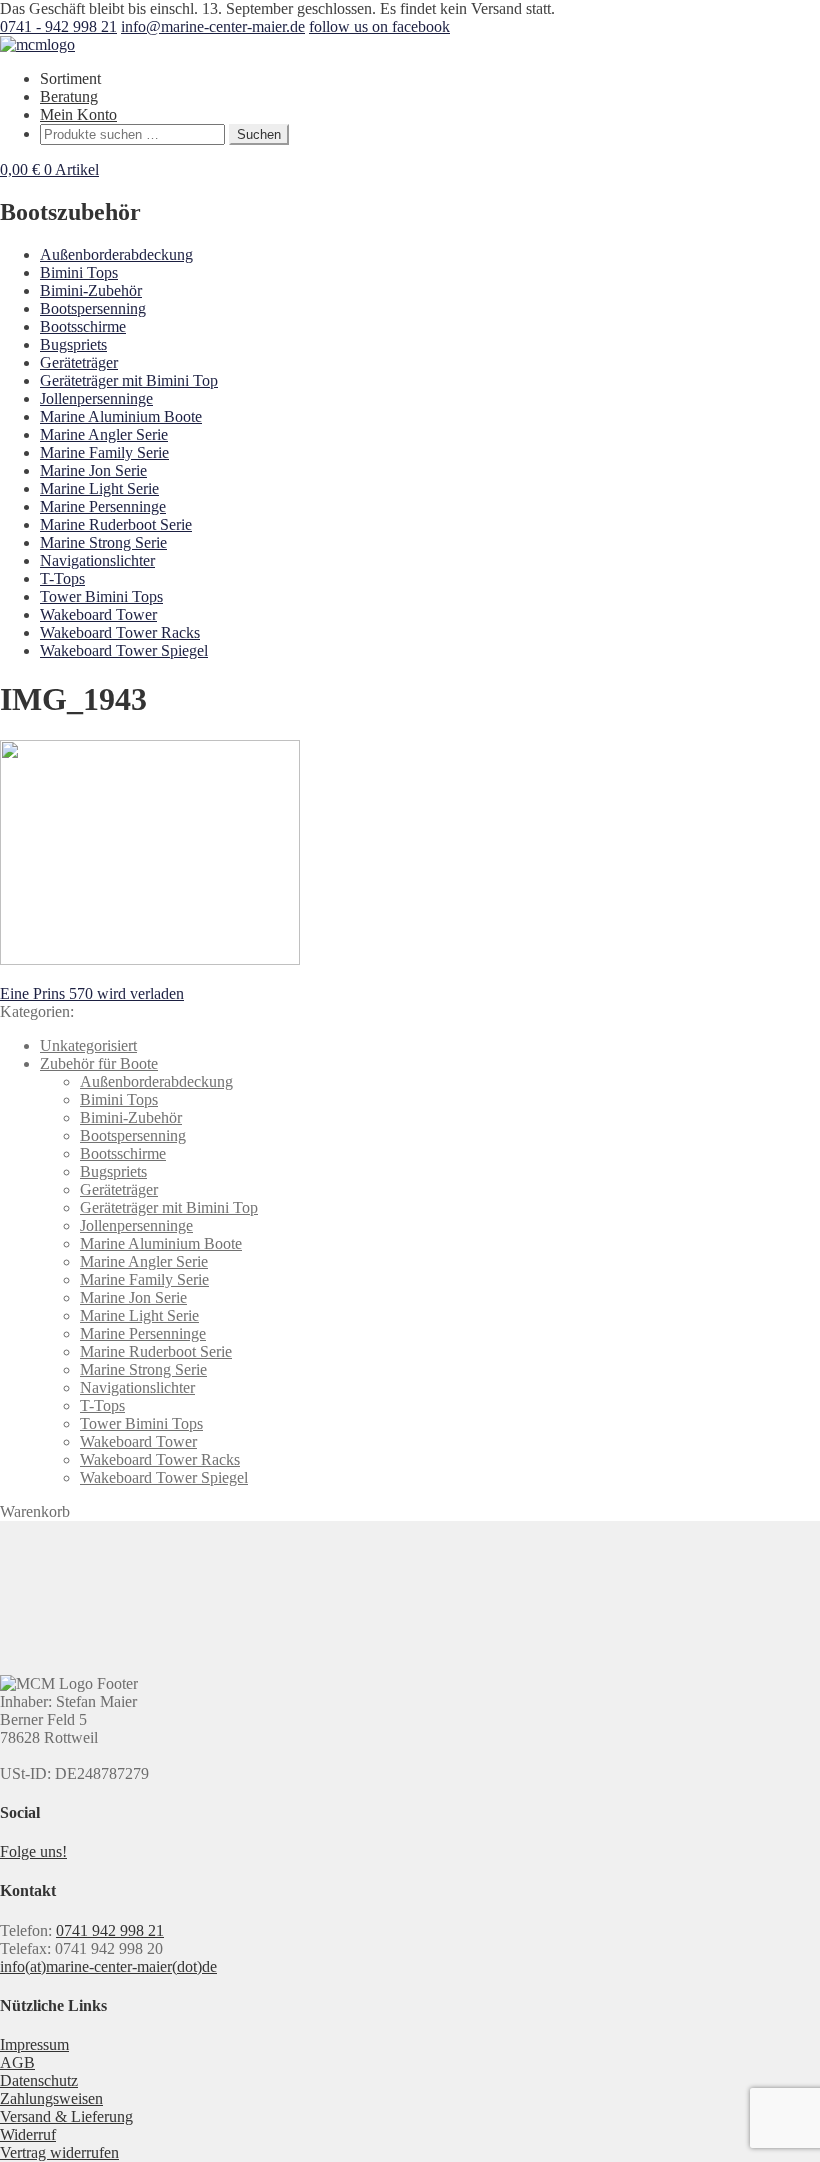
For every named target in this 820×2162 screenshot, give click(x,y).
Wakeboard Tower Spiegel (124, 650)
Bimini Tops (79, 272)
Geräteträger (79, 362)
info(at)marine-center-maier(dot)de (108, 1966)
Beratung (69, 96)
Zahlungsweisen (51, 2098)
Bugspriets (73, 344)
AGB (17, 2062)
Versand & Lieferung (66, 2116)
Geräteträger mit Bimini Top (129, 380)
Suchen (259, 134)
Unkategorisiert (88, 1045)
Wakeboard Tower (98, 614)
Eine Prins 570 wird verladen (92, 993)
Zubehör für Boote (99, 1063)
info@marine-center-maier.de (213, 26)
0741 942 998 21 (110, 1930)
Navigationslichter (97, 560)
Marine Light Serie (99, 488)
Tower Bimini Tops (101, 596)
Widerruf (28, 2134)
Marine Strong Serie (103, 542)
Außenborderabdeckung (116, 254)
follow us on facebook (379, 26)
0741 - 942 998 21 (58, 26)
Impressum (34, 2044)
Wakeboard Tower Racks (120, 632)
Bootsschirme (83, 326)
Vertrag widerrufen (59, 2152)
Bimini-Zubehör (91, 290)
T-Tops (62, 578)
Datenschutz (39, 2080)
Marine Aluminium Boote (121, 416)
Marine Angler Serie (104, 434)
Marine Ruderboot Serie (116, 524)
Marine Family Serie (104, 452)
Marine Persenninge (103, 506)
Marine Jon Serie (93, 470)
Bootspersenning (93, 308)
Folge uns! (33, 1851)
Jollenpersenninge (96, 398)
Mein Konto (78, 114)
